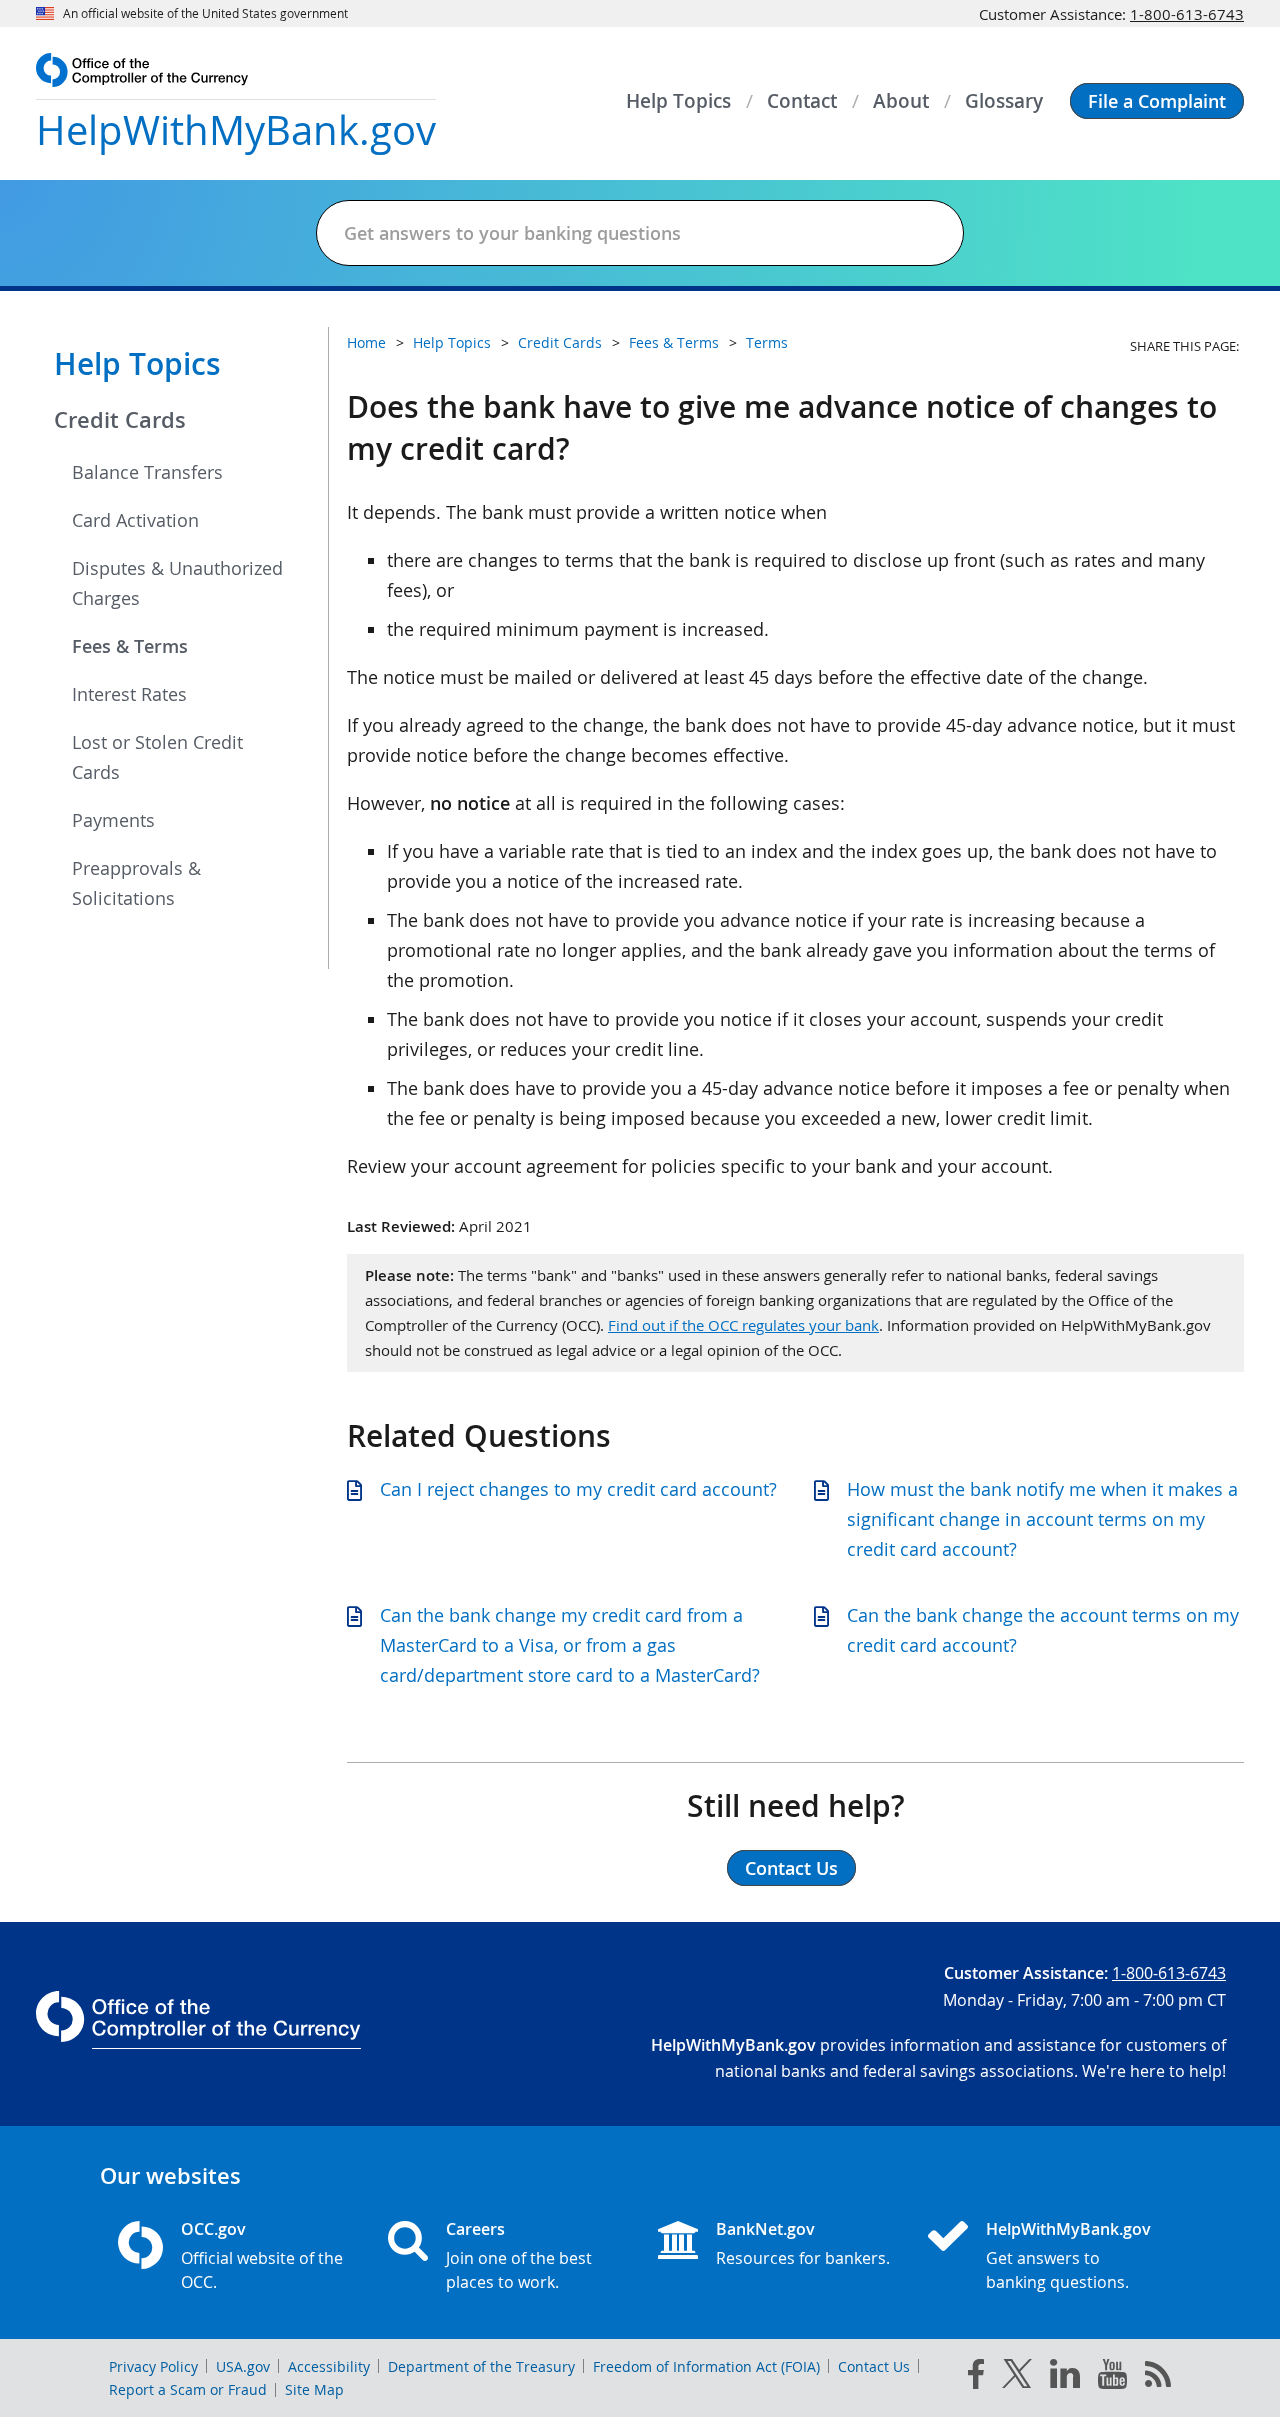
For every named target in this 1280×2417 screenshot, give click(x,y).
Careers (475, 2229)
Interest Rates (129, 694)
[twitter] (1017, 2378)
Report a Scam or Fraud (188, 2389)
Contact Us (874, 2366)
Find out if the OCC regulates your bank (743, 1325)
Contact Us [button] (791, 1868)
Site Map (314, 2389)
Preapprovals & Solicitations (136, 883)
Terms (767, 342)
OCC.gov (213, 2229)
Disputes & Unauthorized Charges (177, 583)
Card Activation (135, 520)
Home (366, 342)
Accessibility (329, 2366)
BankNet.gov (765, 2229)
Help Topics (137, 364)
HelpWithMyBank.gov (1068, 2229)
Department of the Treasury (481, 2366)
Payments (113, 820)
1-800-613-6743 (1187, 14)
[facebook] (976, 2378)
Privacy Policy (153, 2366)
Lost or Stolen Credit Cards (157, 757)
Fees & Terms (130, 646)
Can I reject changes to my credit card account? (578, 1489)
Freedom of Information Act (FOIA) (706, 2366)
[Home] (956, 2238)
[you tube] (1112, 2378)
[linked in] (1065, 2377)
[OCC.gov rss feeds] (1158, 2378)
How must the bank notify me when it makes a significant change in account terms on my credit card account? (1042, 1519)
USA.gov (243, 2366)
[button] (1157, 101)
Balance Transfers (147, 472)
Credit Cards (120, 420)
